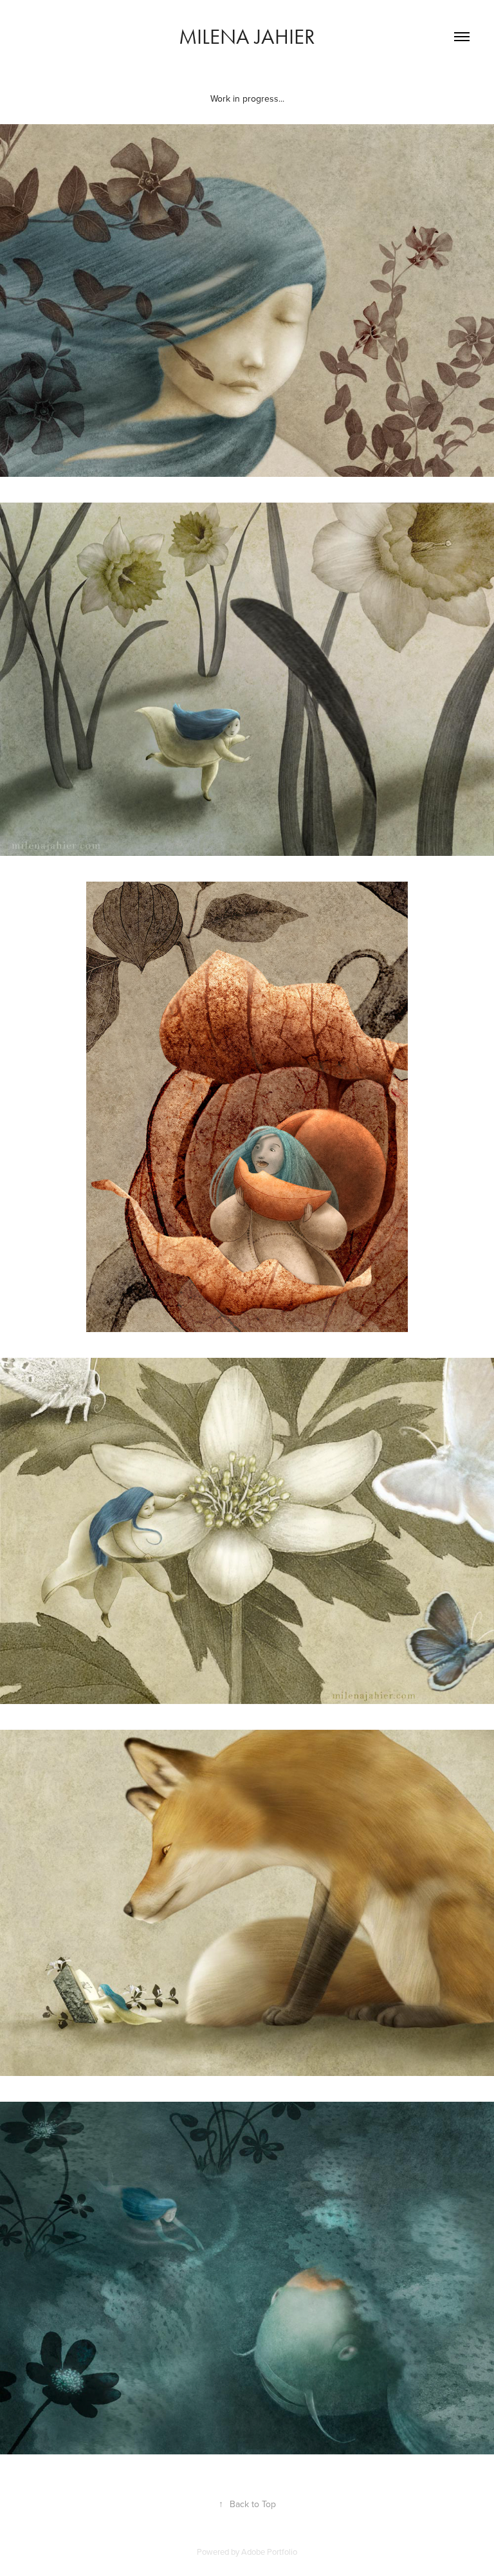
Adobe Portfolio (269, 2552)
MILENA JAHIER (247, 36)
